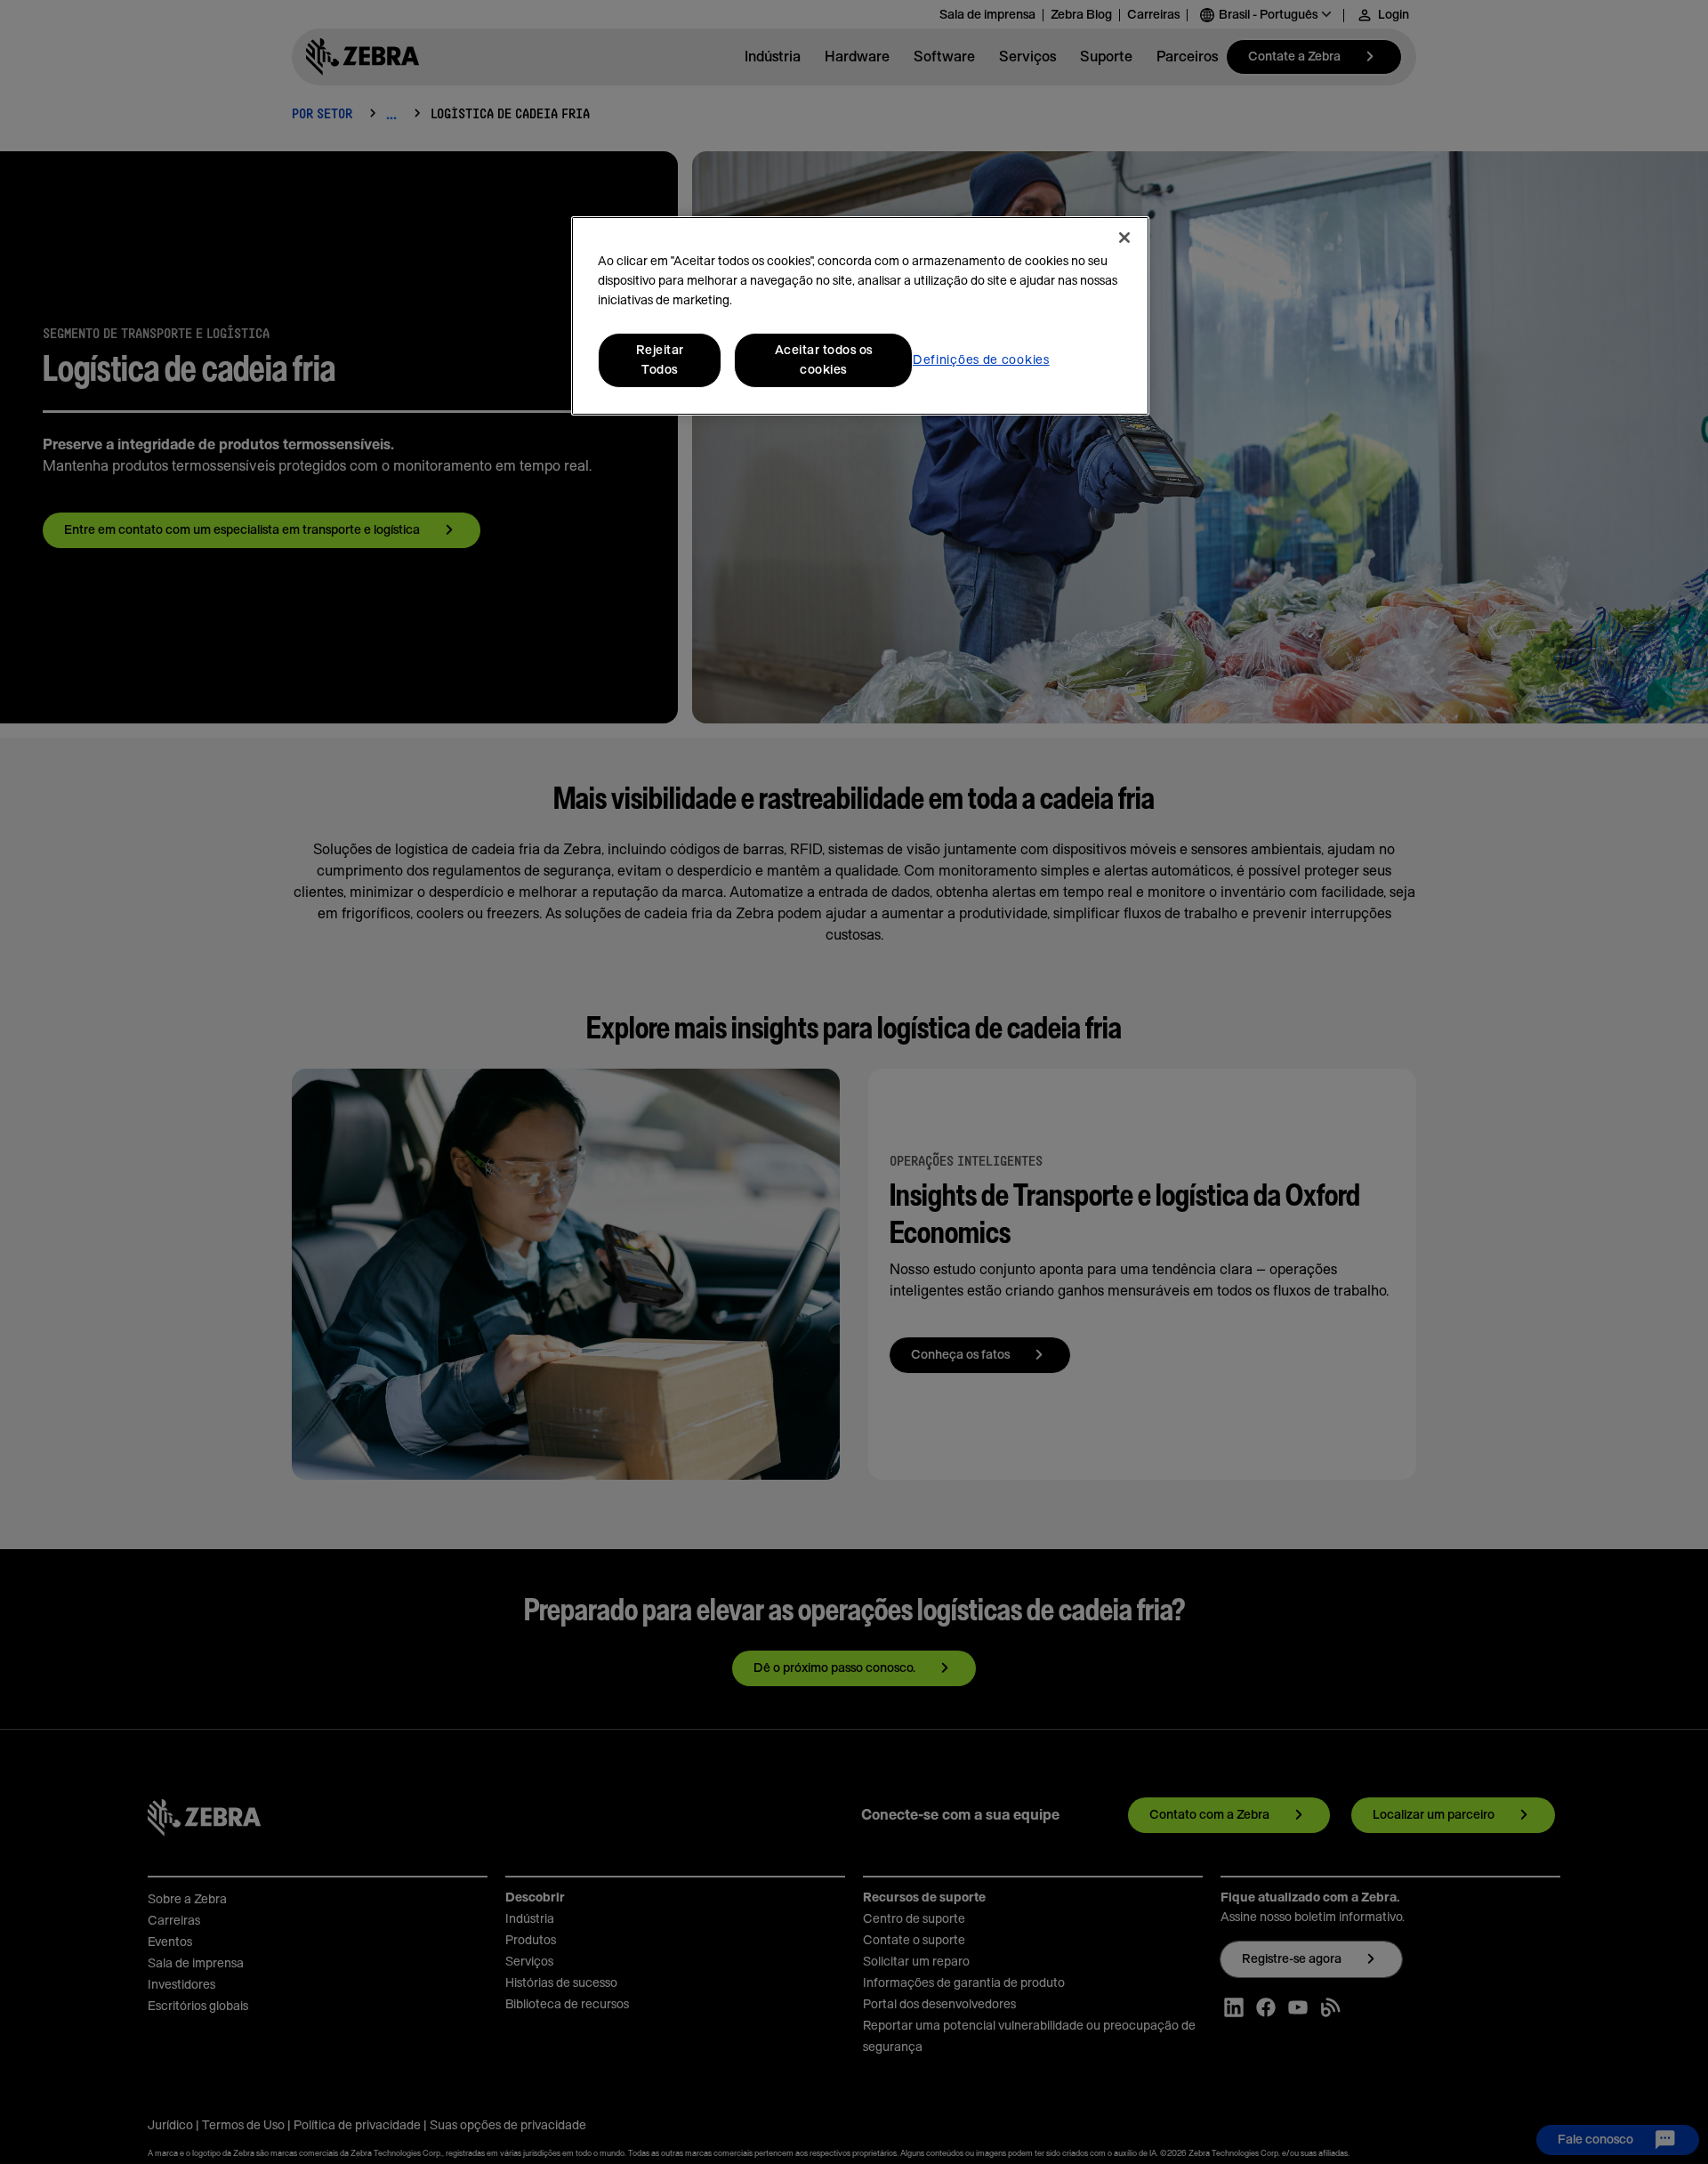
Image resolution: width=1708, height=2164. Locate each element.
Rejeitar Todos (660, 360)
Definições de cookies (981, 360)
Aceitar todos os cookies (824, 360)
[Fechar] (1124, 238)
